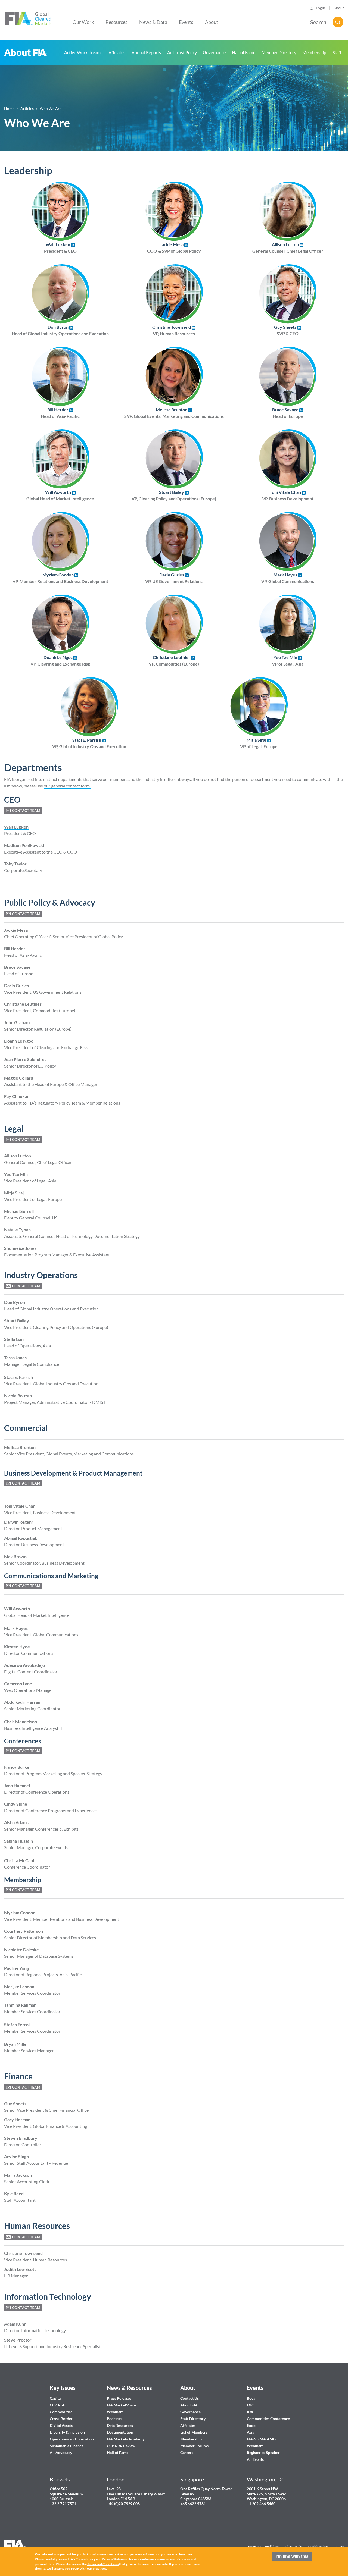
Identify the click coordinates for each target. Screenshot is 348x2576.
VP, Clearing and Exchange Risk (60, 661)
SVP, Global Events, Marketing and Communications (174, 413)
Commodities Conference (268, 2419)
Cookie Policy (318, 2547)
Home (9, 109)
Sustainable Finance (67, 2446)
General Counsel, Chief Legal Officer (288, 248)
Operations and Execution (72, 2439)
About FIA (26, 52)
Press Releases (119, 2398)
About (339, 8)
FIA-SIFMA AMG (261, 2439)
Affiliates (117, 52)
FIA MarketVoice (121, 2405)
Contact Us (189, 2398)
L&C (250, 2405)
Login (321, 8)
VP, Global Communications (288, 578)
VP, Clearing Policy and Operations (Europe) (174, 495)
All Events (255, 2459)
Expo (251, 2425)
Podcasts (114, 2419)
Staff (337, 52)
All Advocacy (61, 2453)
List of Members (194, 2432)
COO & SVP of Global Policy (174, 248)
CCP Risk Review (121, 2446)
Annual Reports (146, 52)
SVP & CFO (286, 330)
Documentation (120, 2432)
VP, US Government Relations (174, 578)
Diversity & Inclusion (67, 2432)
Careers (187, 2453)
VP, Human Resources (174, 330)
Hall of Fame (244, 52)
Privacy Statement (115, 2559)
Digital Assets (61, 2425)
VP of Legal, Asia (288, 661)
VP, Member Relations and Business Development (60, 578)
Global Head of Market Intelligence (60, 495)
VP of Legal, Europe (259, 743)
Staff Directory (193, 2419)
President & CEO (60, 248)
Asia (251, 2432)
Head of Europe (288, 413)
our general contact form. (67, 786)
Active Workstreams (83, 52)
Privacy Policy (293, 2547)
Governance (214, 52)
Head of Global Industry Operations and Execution (60, 330)
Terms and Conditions (263, 2547)
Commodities (61, 2412)
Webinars (115, 2412)
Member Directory (279, 52)
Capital (56, 2398)
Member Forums (194, 2446)
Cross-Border (62, 2419)
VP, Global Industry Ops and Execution (89, 743)
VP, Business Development (288, 495)
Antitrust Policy (182, 52)
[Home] (29, 18)
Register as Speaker (263, 2453)
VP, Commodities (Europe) (174, 661)
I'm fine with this (292, 2556)
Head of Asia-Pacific (60, 413)
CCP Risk (58, 2405)
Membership (314, 52)
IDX (250, 2412)
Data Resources (120, 2425)
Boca (251, 2398)
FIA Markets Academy (126, 2439)
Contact (338, 2547)
